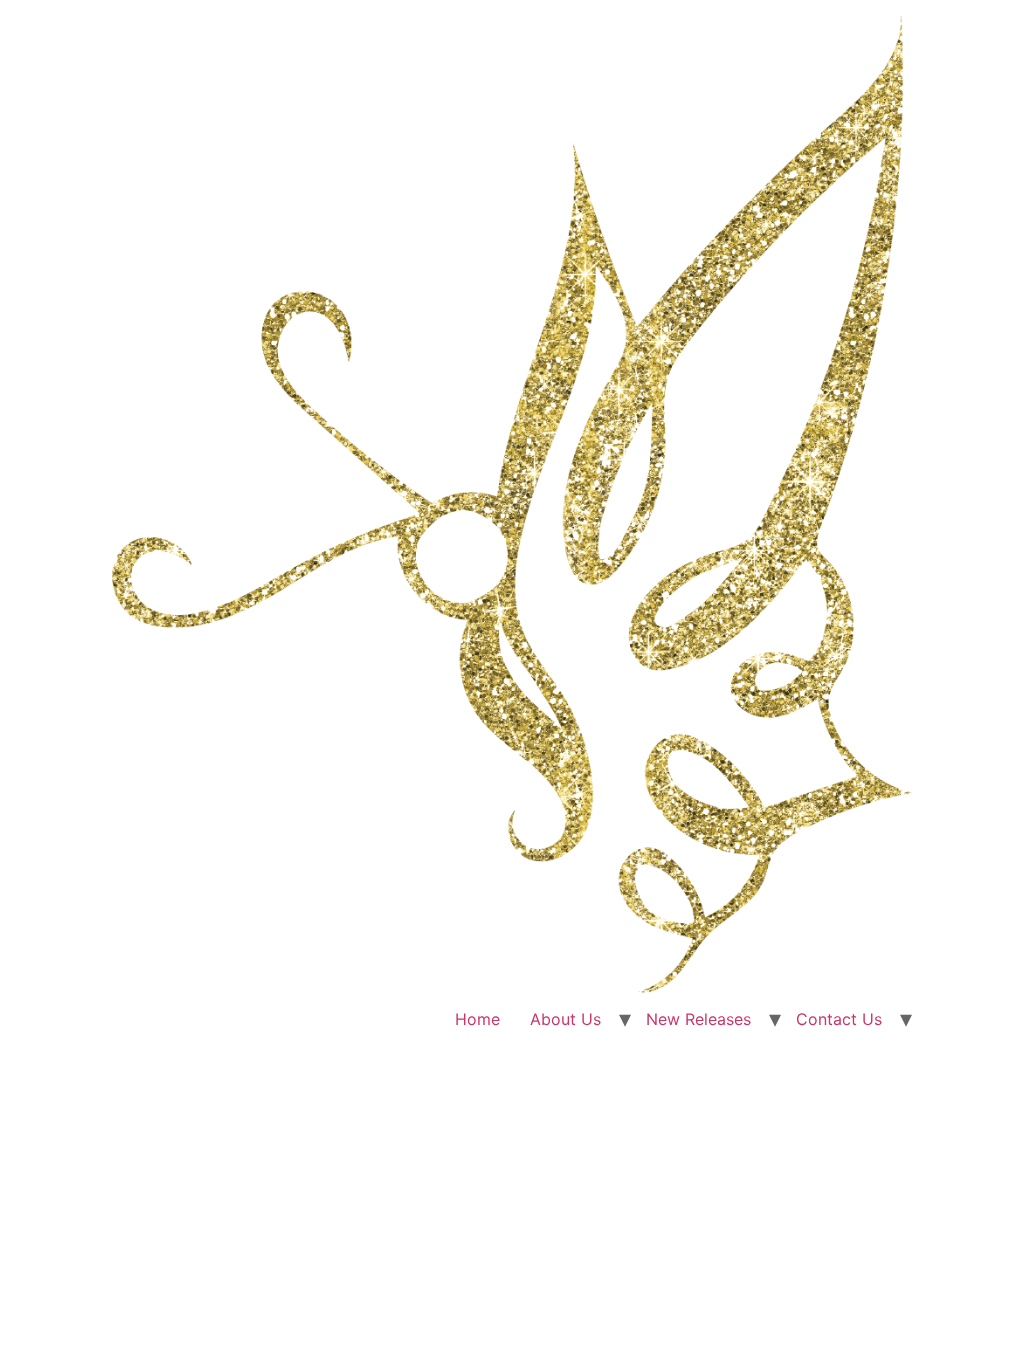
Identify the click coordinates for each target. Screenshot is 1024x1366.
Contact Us (839, 1019)
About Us (565, 1019)
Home (477, 1019)
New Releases (698, 1019)
